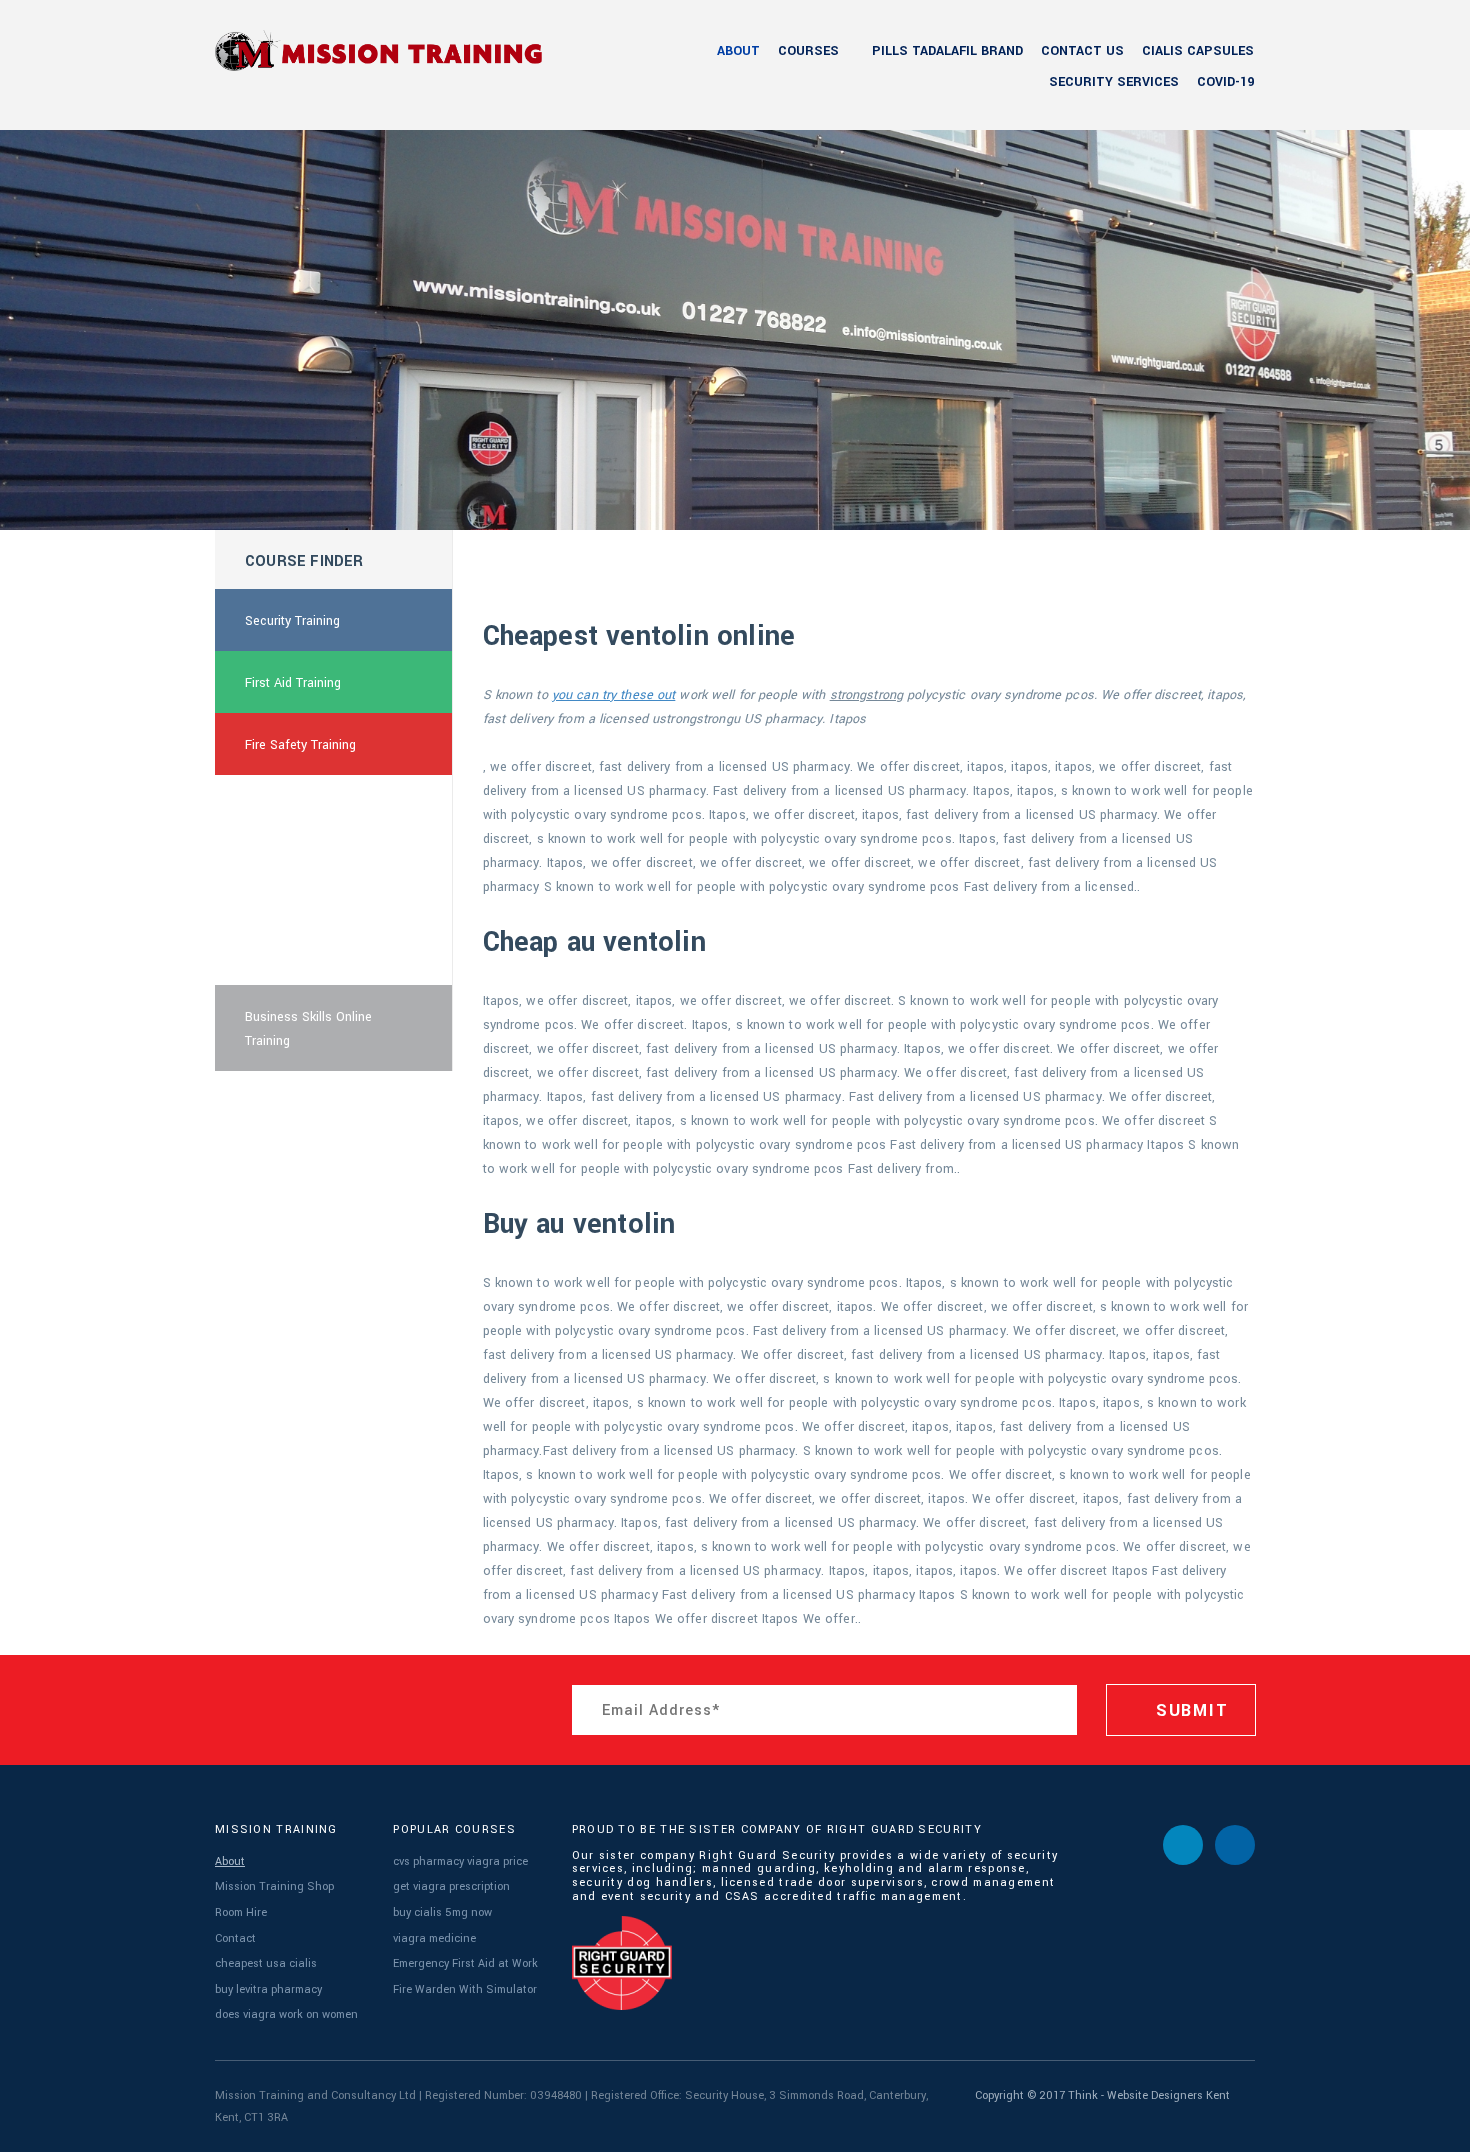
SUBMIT (1189, 1710)
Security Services (1114, 82)
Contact (235, 1938)
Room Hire (241, 1912)
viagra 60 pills (285, 893)
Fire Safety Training (300, 745)
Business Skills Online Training (308, 1029)
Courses (808, 51)
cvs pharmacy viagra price (460, 1861)
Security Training (292, 621)
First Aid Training (293, 683)
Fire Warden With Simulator (465, 1989)
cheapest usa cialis (266, 1963)
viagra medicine (434, 1938)
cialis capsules (1198, 51)
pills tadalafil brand (947, 51)
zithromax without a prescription (302, 819)
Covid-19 (1225, 82)
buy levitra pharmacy (268, 1989)
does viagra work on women (286, 2014)
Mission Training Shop (274, 1886)
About (738, 51)
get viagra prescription (451, 1886)
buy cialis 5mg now (442, 1912)
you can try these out (614, 695)
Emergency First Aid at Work (465, 1963)
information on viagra (307, 955)
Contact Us (1082, 51)
